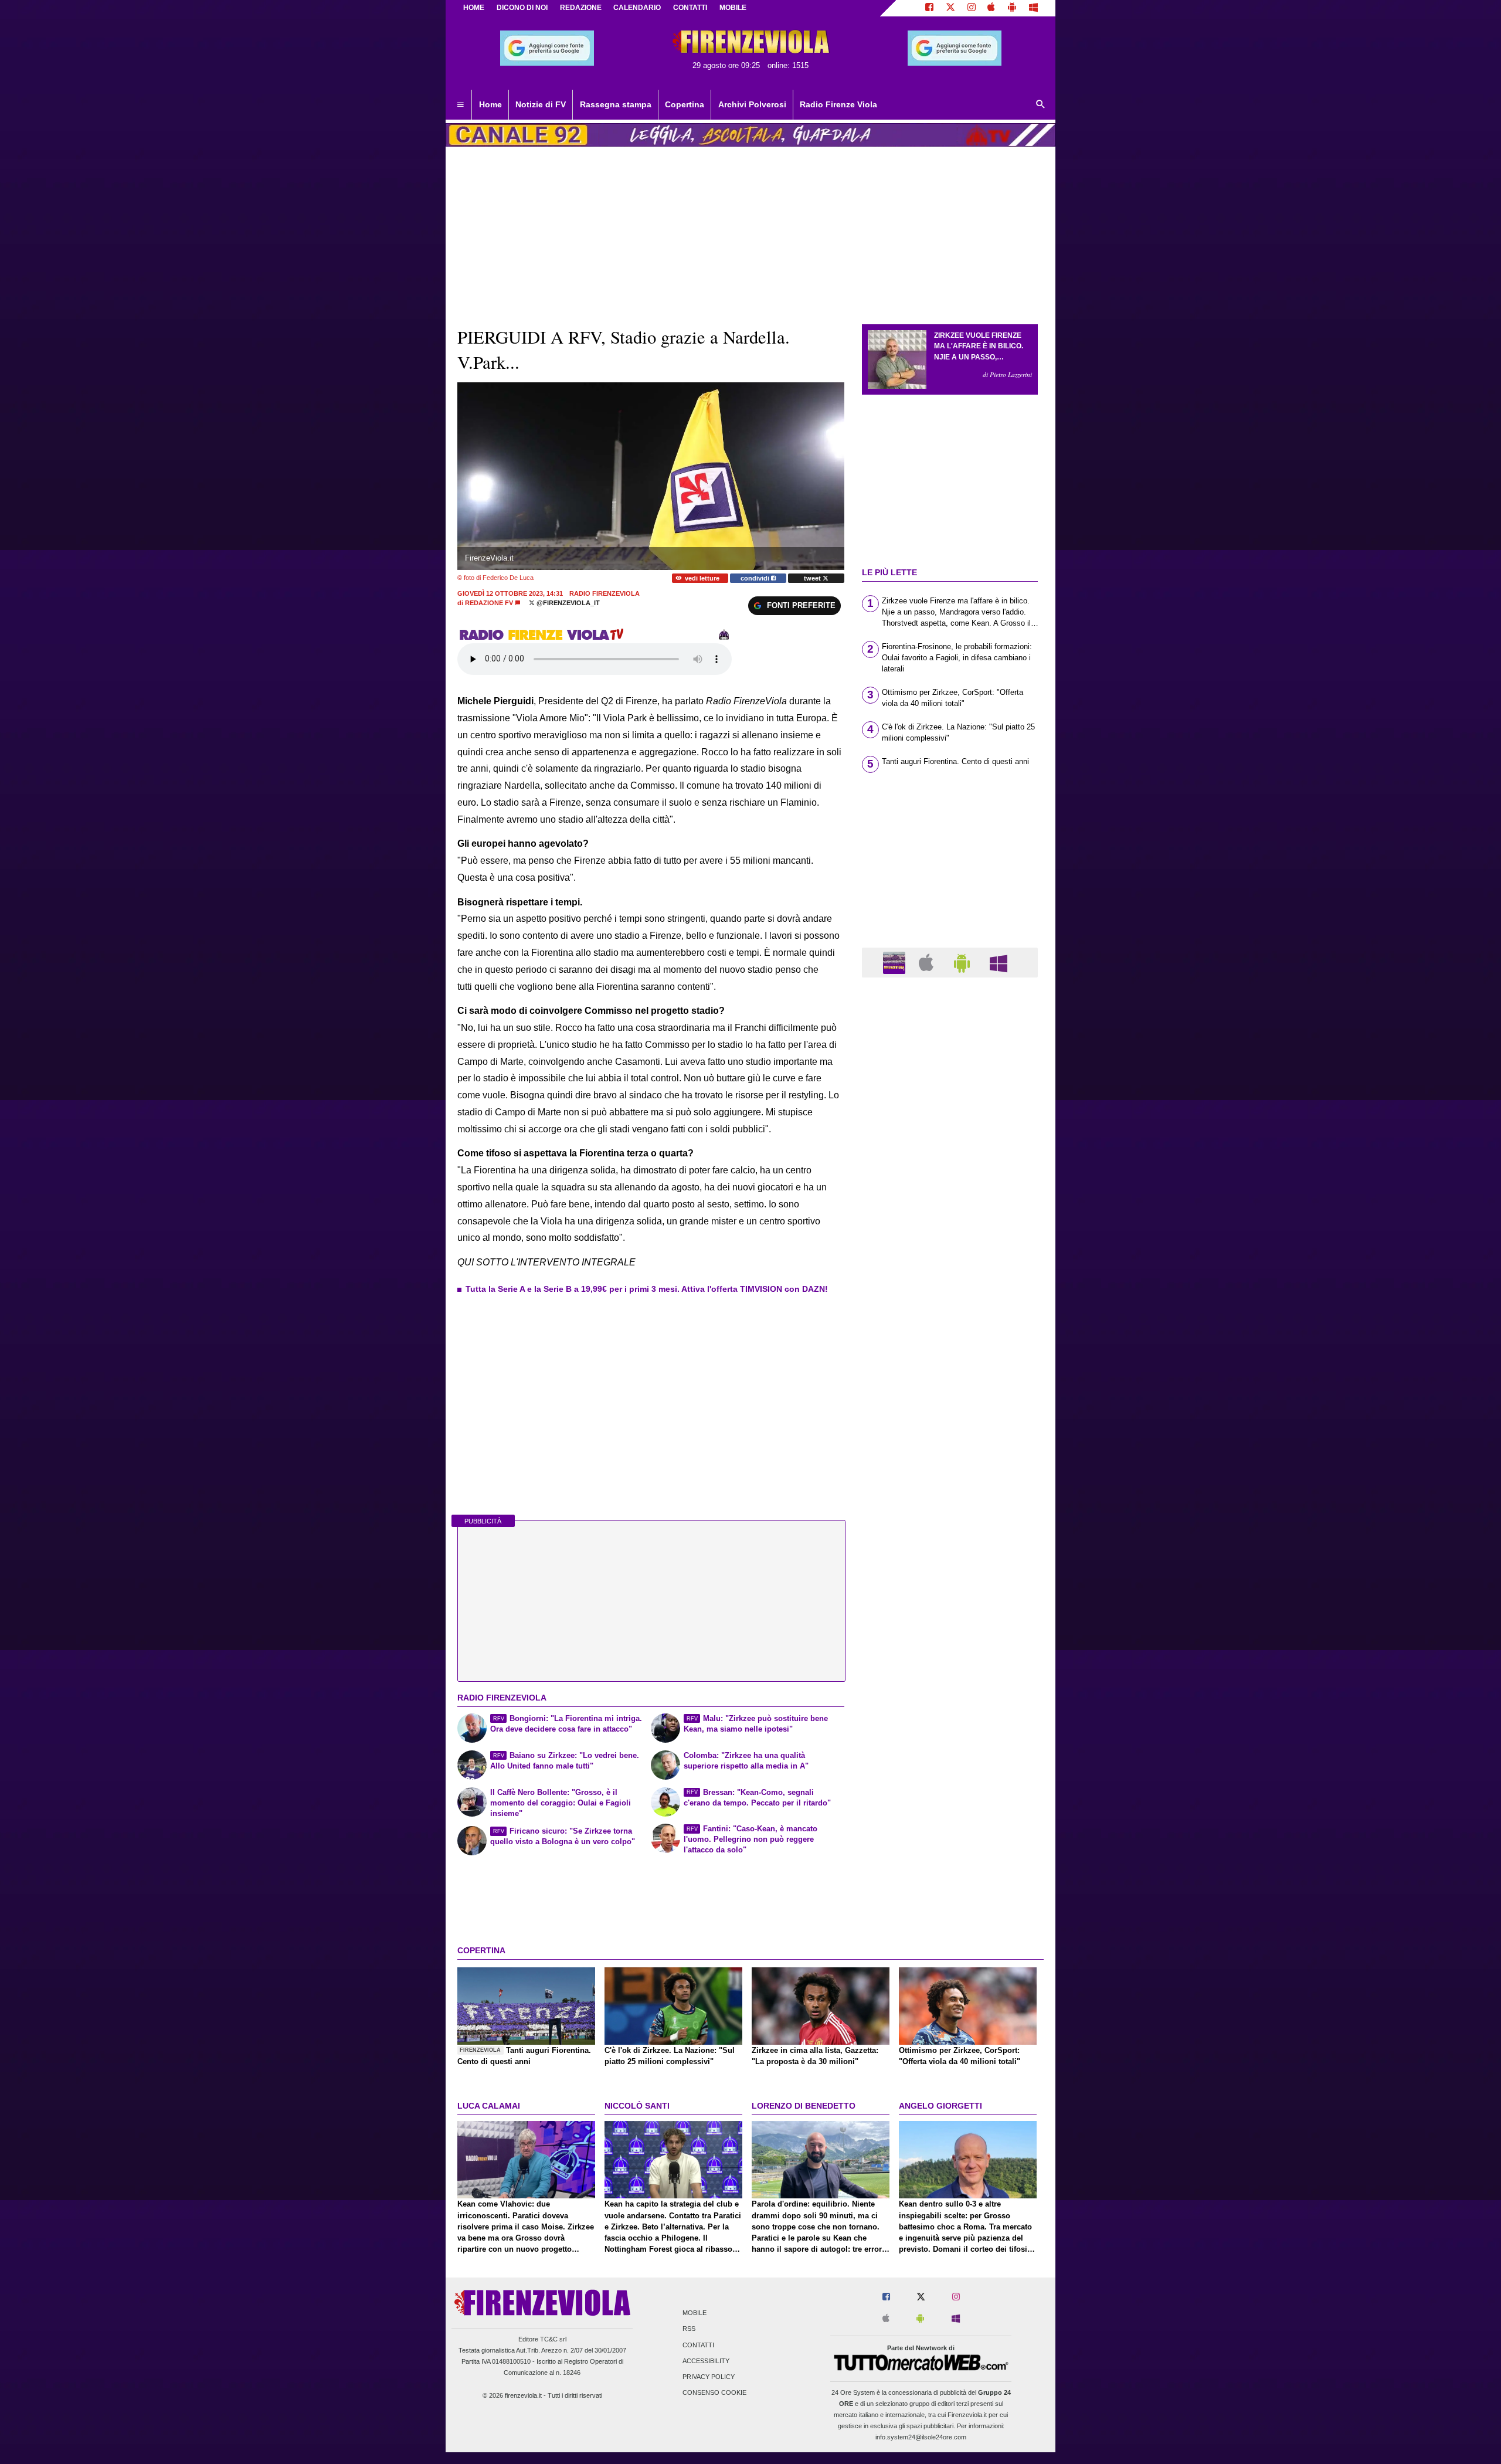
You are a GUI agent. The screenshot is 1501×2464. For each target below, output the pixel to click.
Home (474, 8)
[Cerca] (1041, 105)
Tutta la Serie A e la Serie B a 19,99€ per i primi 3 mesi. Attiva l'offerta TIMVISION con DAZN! (647, 1289)
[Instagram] (972, 8)
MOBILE (733, 8)
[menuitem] (460, 105)
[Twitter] (950, 8)
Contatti (698, 2345)
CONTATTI (690, 8)
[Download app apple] (992, 8)
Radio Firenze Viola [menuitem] (838, 104)
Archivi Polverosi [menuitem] (752, 104)
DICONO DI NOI (522, 8)
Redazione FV (489, 603)
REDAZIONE (581, 8)
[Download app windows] (1033, 8)
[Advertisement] (950, 1441)
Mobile (695, 2313)
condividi (756, 578)
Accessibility (706, 2361)
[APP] (896, 962)
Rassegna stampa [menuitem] (616, 104)
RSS (689, 2329)
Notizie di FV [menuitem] (541, 104)
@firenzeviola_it (567, 603)
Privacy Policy (709, 2377)
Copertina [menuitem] (685, 104)
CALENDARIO (637, 8)
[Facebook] (929, 8)
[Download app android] (1012, 8)
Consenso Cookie (714, 2393)
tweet (813, 578)
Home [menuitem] (490, 104)
